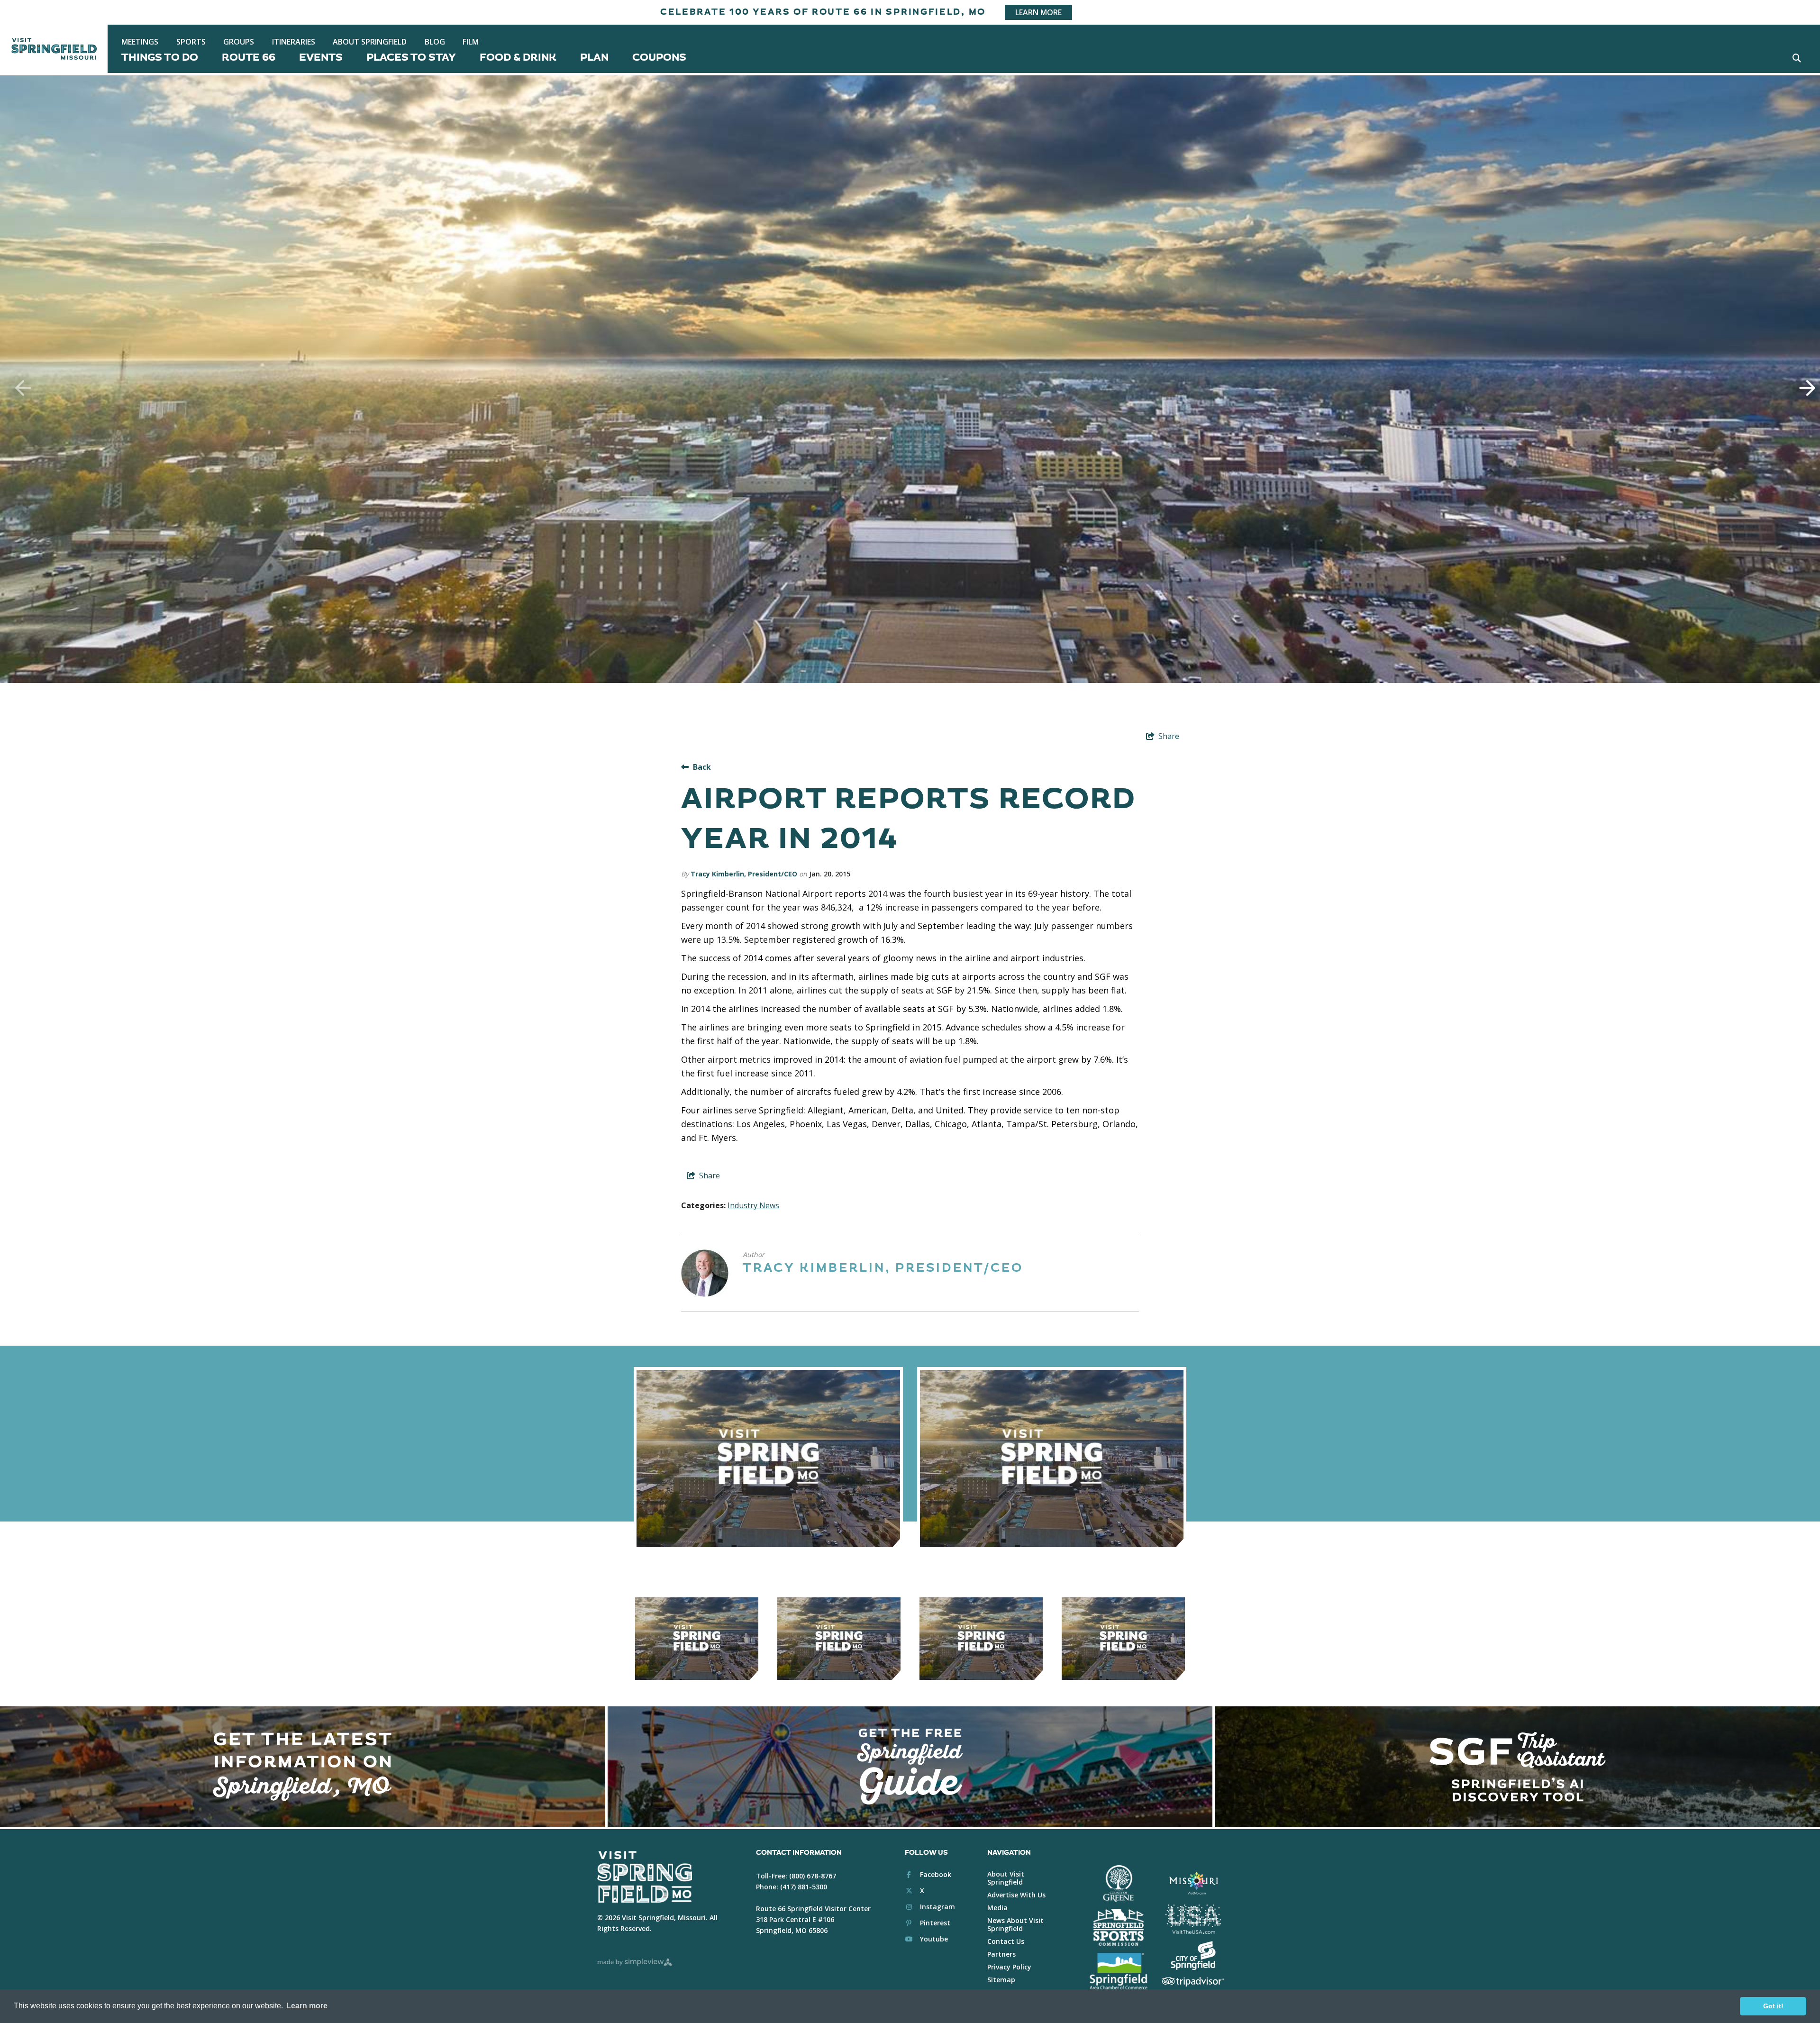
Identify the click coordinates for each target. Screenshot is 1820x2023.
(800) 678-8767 (813, 1876)
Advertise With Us (1016, 1895)
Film (471, 42)
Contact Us (1006, 1941)
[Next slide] (1801, 388)
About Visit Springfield (1006, 1878)
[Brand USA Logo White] (1193, 1919)
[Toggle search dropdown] (1797, 58)
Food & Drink (518, 58)
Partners (1001, 1954)
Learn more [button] (307, 2006)
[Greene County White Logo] (1118, 1884)
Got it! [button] (1773, 2006)
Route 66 (249, 58)
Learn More (1038, 12)
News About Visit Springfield (1015, 1924)
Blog (435, 42)
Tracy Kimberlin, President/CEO (744, 874)
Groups (239, 42)
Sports (191, 42)
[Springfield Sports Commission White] (1118, 1927)
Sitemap (1001, 1980)
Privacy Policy (1009, 1967)
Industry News (753, 1205)
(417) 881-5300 (804, 1887)
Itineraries (294, 42)
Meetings (140, 42)
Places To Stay (411, 58)
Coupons (659, 58)
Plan (594, 58)
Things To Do (160, 58)
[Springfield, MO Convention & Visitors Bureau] (54, 49)
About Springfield (370, 42)
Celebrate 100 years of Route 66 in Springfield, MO (823, 12)
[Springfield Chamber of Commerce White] (1118, 1971)
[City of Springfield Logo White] (1193, 1956)
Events (321, 58)
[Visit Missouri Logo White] (1193, 1883)
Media (997, 1908)
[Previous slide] (19, 388)
